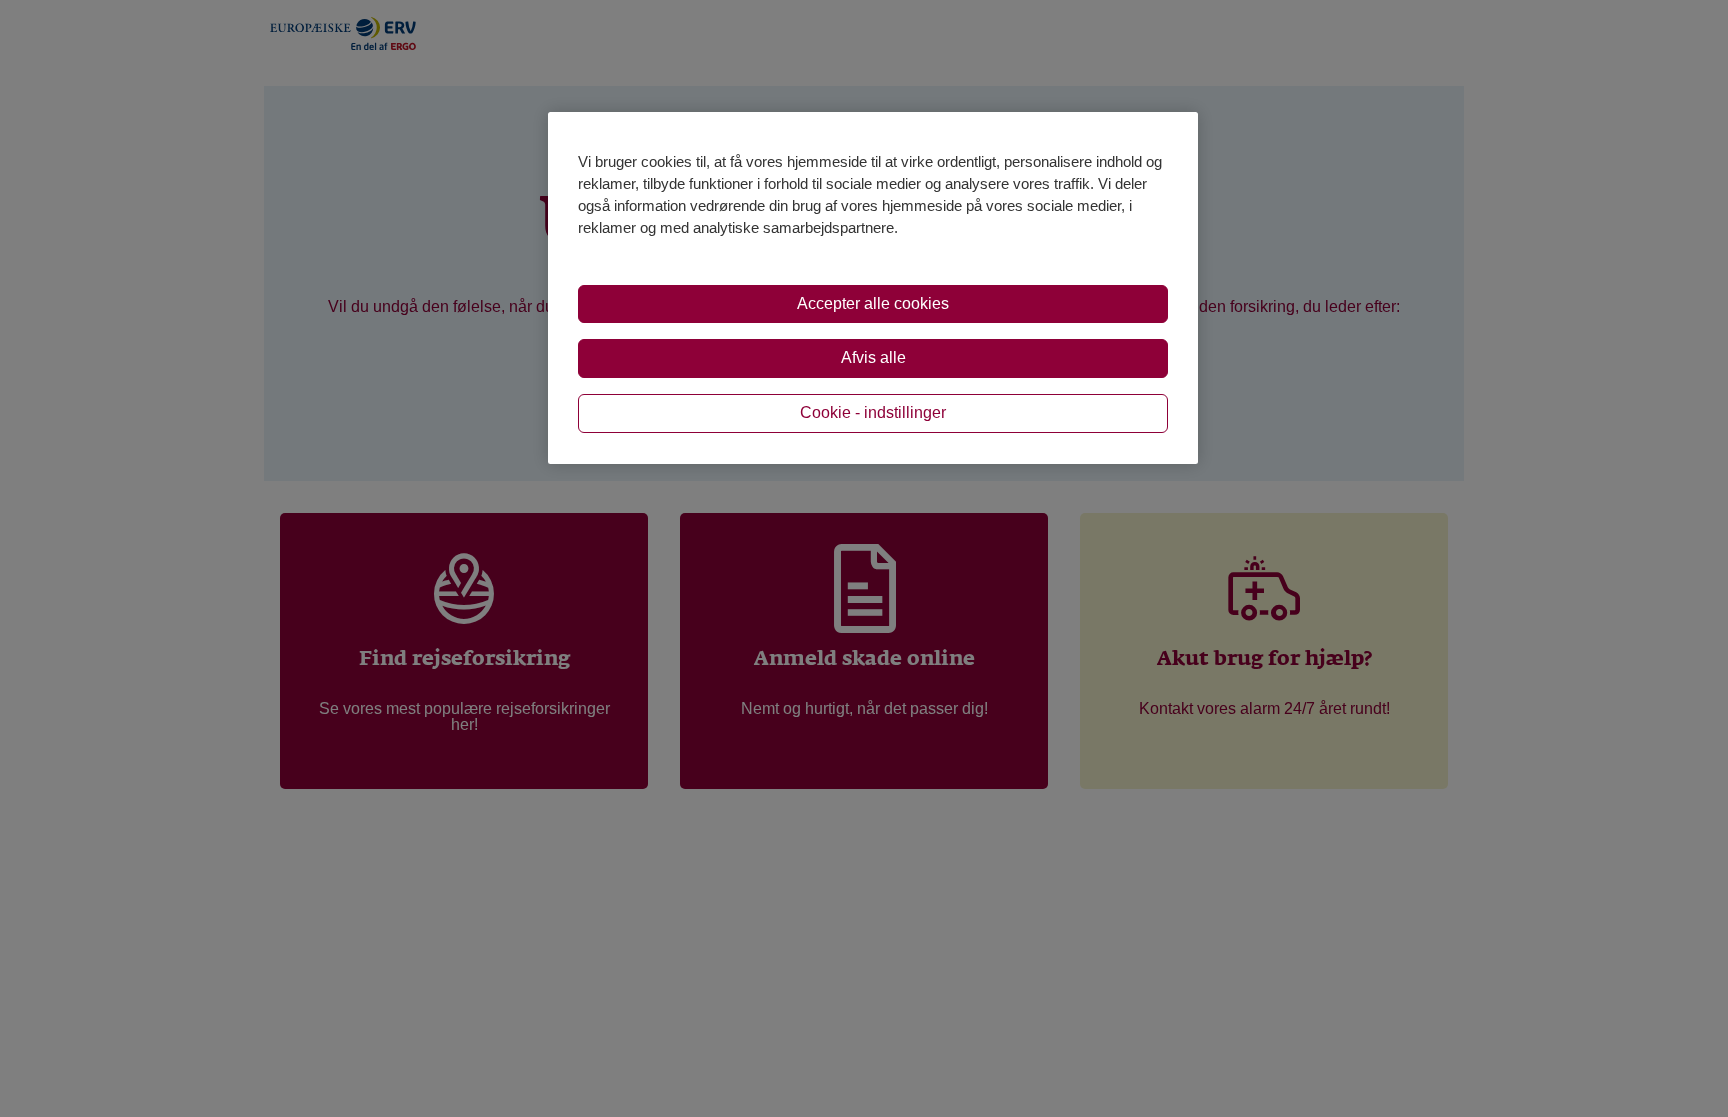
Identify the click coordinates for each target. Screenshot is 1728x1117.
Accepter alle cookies (873, 303)
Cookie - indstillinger (873, 412)
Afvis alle (873, 357)
